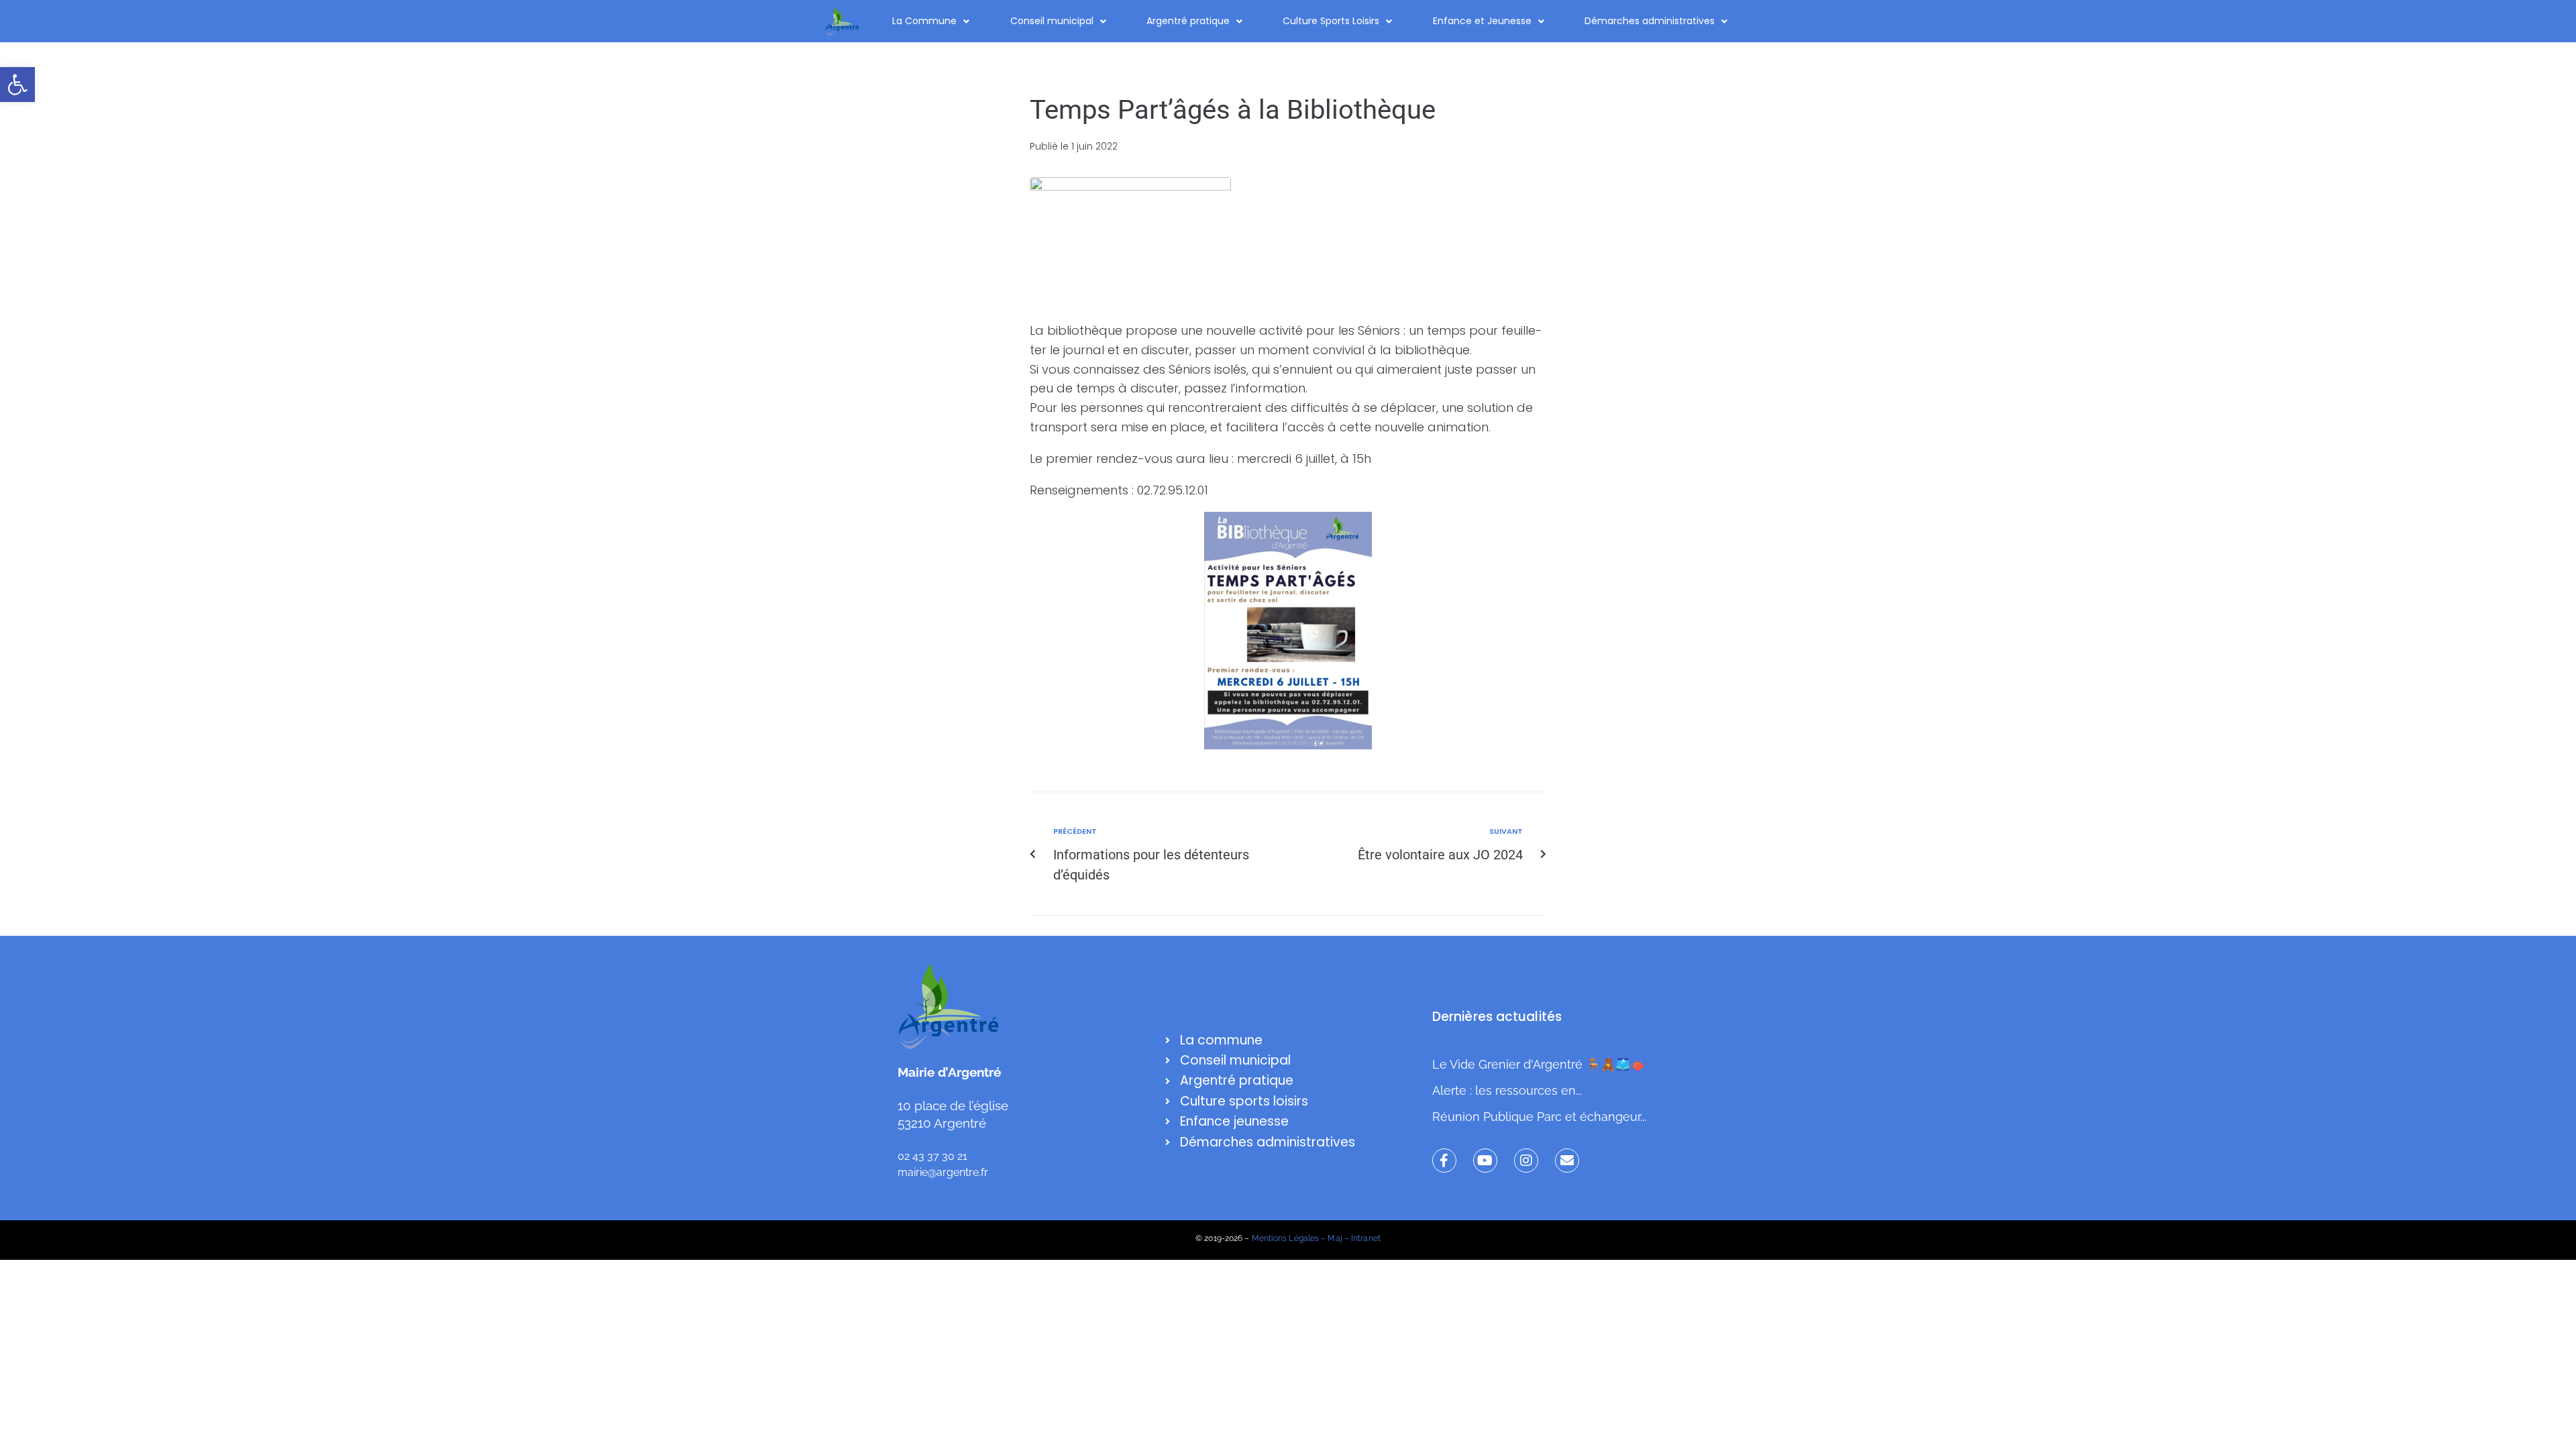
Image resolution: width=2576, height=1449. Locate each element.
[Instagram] (1526, 1161)
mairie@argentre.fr (943, 1172)
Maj (1335, 1238)
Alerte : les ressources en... (1507, 1090)
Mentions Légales (1286, 1238)
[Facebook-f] (1444, 1161)
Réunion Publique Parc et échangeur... (1539, 1117)
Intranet (1366, 1238)
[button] (17, 85)
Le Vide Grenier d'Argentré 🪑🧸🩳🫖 (1539, 1064)
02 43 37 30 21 (932, 1156)
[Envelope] (1567, 1161)
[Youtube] (1485, 1161)
